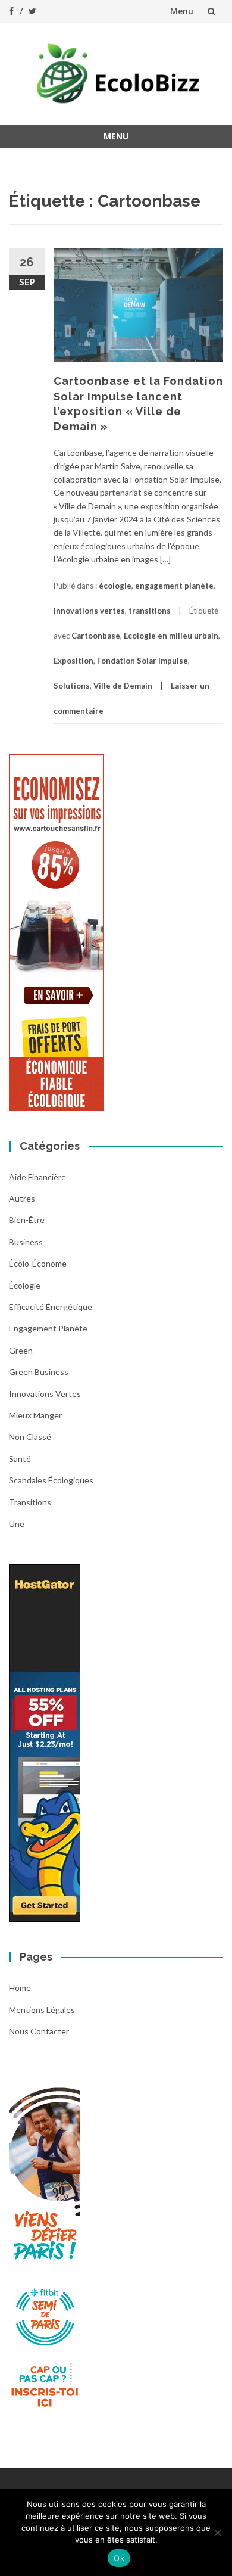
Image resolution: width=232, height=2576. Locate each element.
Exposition (73, 661)
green (21, 1350)
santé (20, 1459)
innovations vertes (89, 611)
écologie (115, 586)
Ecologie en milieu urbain (171, 636)
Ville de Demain (123, 686)
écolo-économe (38, 1263)
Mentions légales (42, 2010)
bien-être (27, 1220)
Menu (182, 11)
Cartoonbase (96, 636)
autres (22, 1198)
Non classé (30, 1437)
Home (20, 1988)
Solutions (72, 686)
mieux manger (35, 1415)
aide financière (37, 1177)
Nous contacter (39, 2031)
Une (17, 1524)
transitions (150, 611)
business (26, 1242)
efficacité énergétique (51, 1307)
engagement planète (174, 586)
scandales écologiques (51, 1480)
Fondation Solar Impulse (142, 661)
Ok (119, 2558)
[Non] (217, 2533)
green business (39, 1372)
